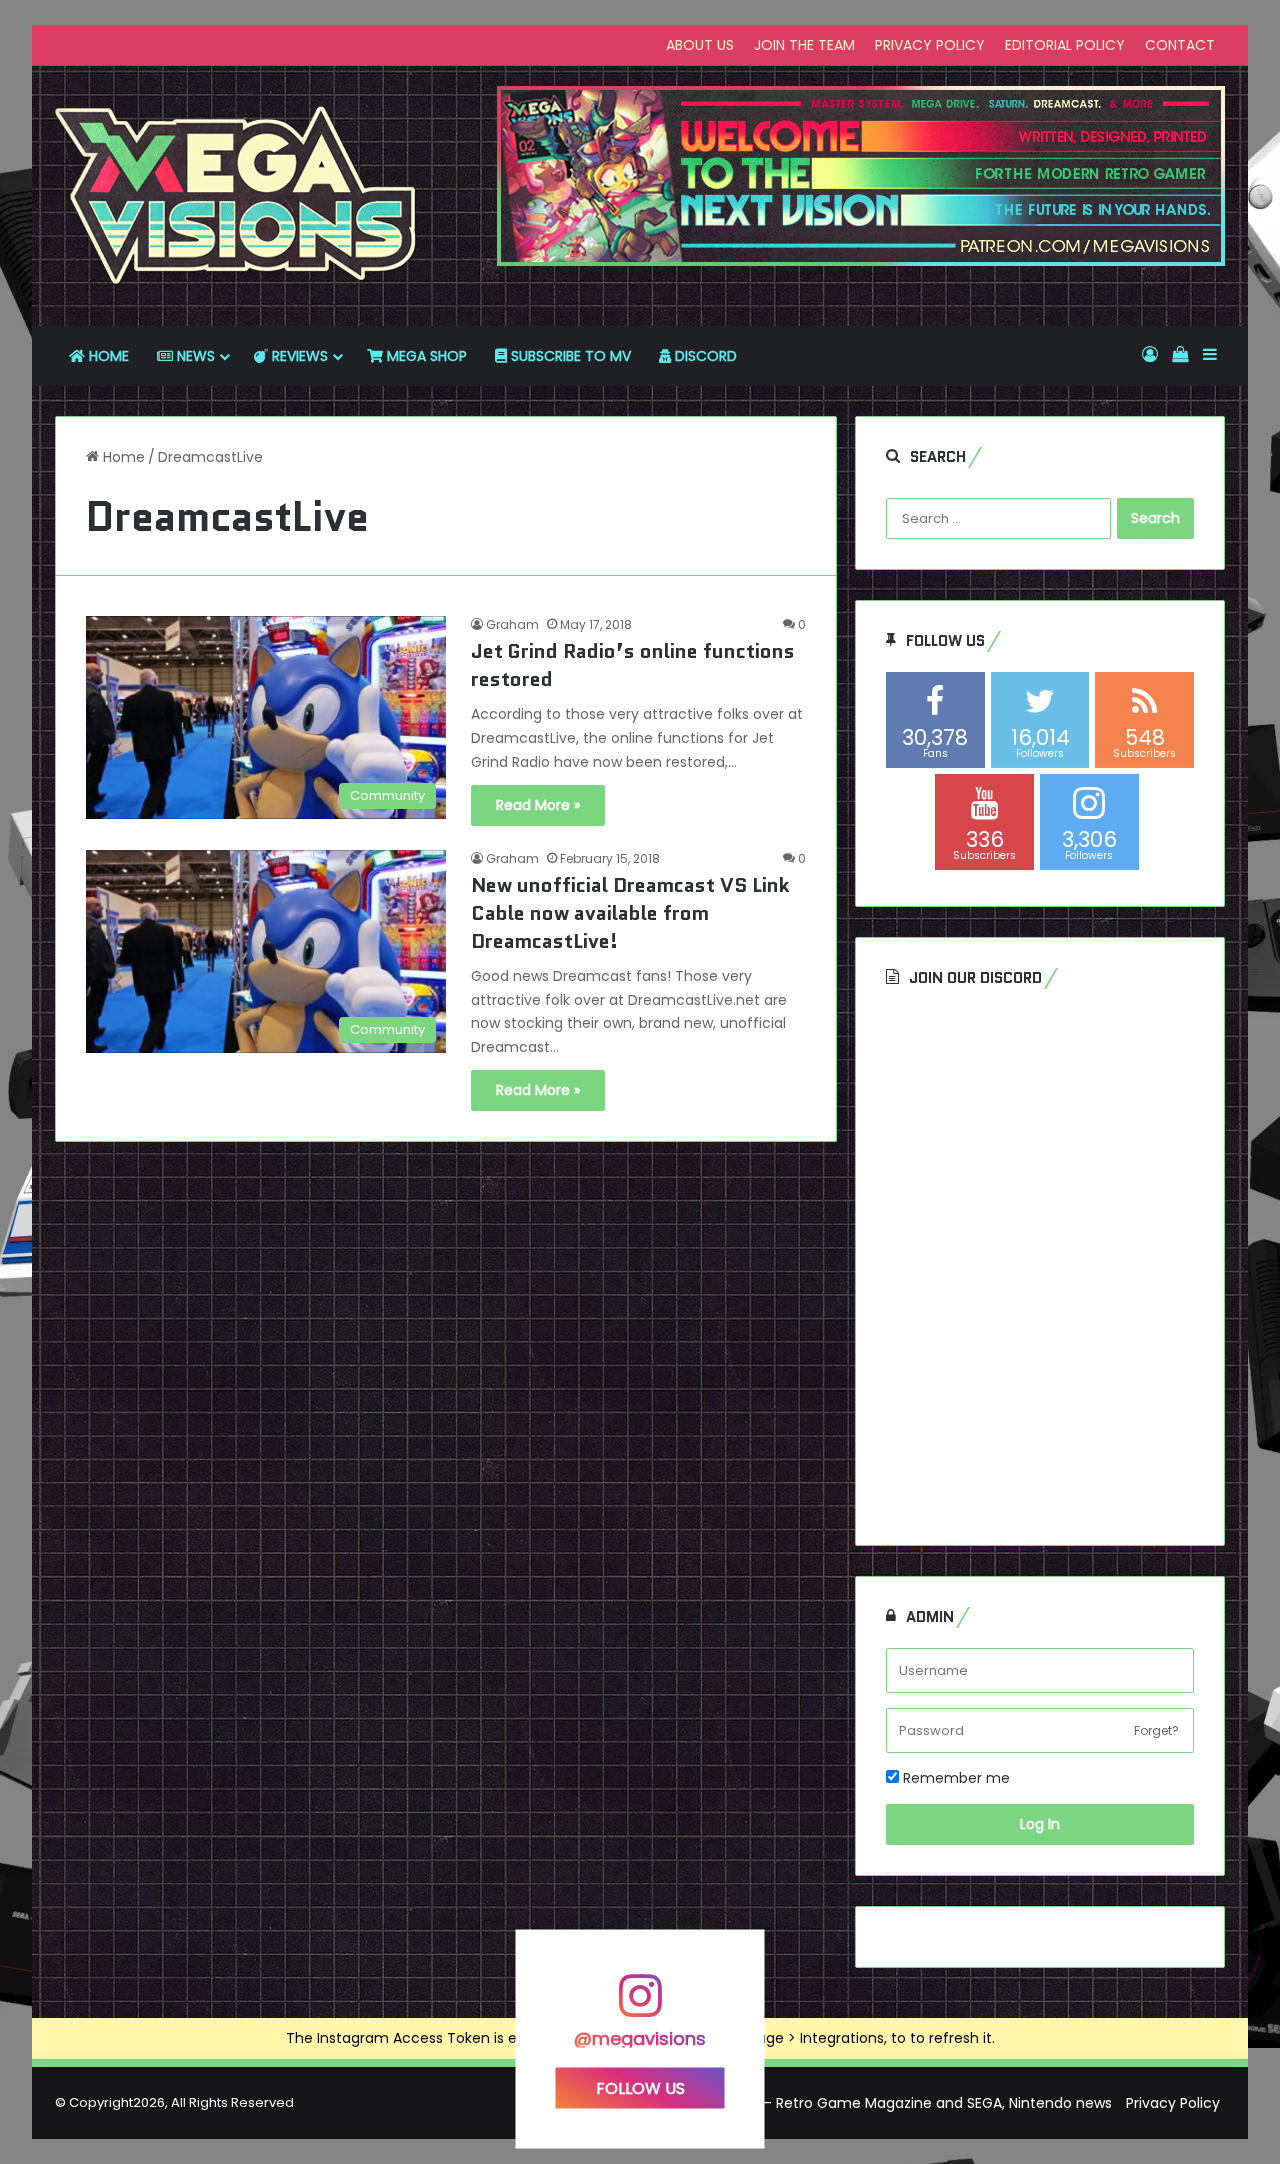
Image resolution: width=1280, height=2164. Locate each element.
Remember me (954, 1778)
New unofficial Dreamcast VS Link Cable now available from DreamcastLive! (630, 913)
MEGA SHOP (425, 356)
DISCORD (704, 356)
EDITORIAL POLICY (1065, 45)
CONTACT (1180, 45)
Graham (512, 624)
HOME (107, 356)
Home (122, 457)
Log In (1040, 1824)
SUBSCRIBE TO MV (569, 356)
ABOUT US (700, 45)
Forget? (1156, 1730)
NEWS (194, 356)
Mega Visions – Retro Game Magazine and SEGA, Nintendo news (890, 2103)
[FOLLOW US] (640, 2005)
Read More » (538, 805)
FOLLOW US (640, 2087)
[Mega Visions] (236, 196)
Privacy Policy (1173, 2103)
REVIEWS (298, 356)
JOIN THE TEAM (804, 45)
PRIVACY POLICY (930, 45)
